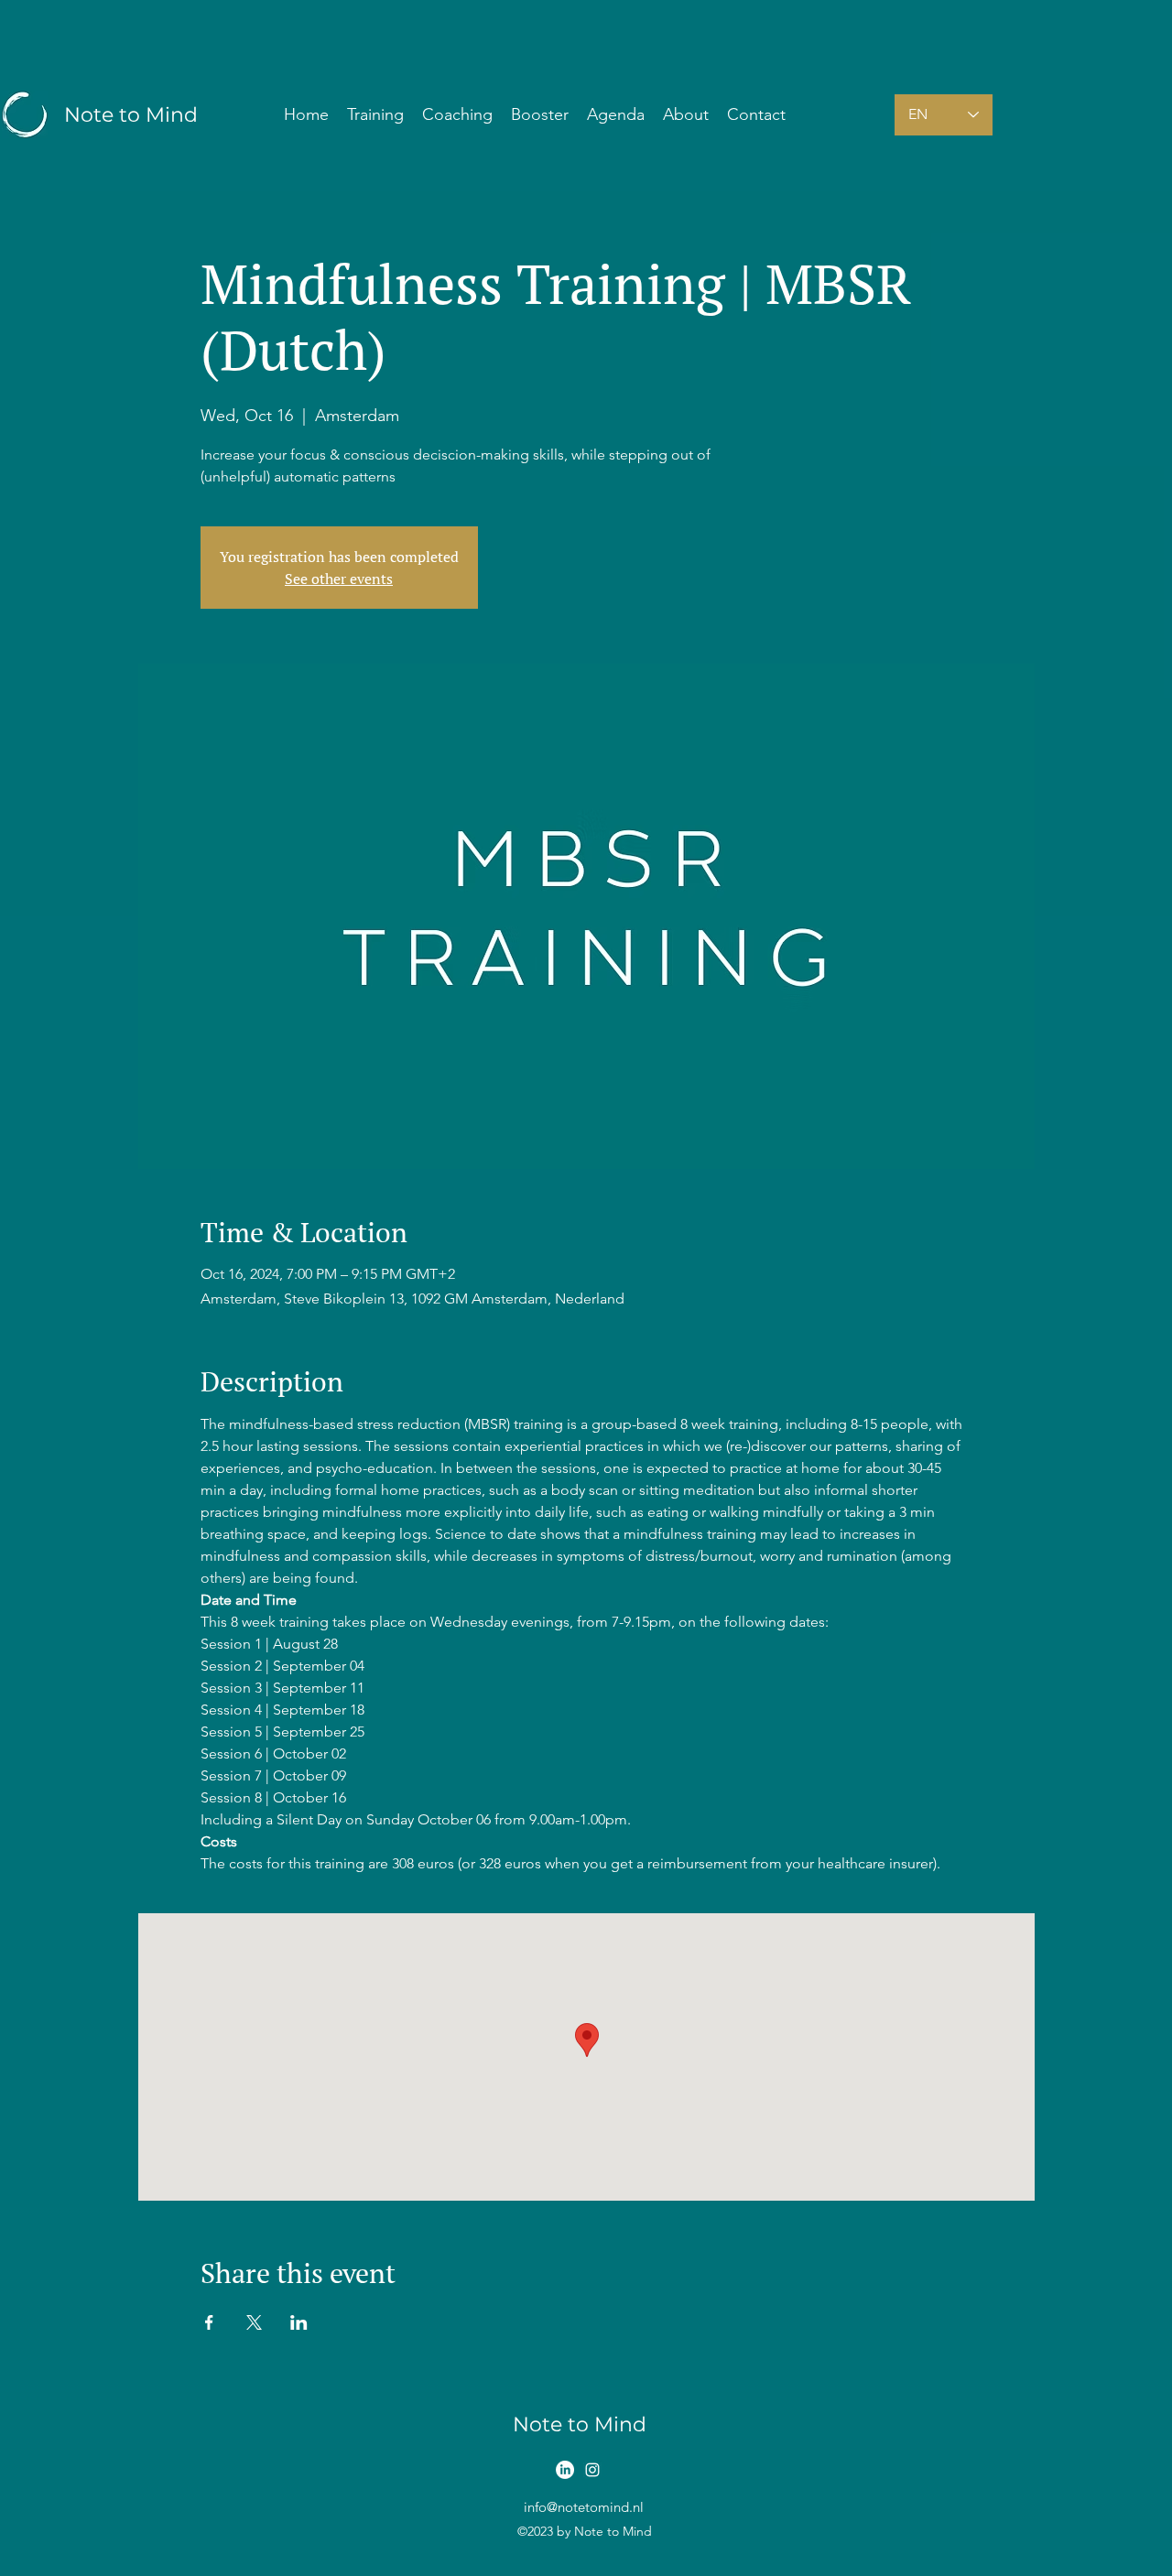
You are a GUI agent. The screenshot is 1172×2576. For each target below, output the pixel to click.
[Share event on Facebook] (209, 2322)
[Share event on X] (254, 2322)
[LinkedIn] (565, 2470)
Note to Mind (131, 115)
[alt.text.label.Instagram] (592, 2470)
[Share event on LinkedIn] (299, 2322)
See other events (339, 579)
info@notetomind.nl (584, 2507)
